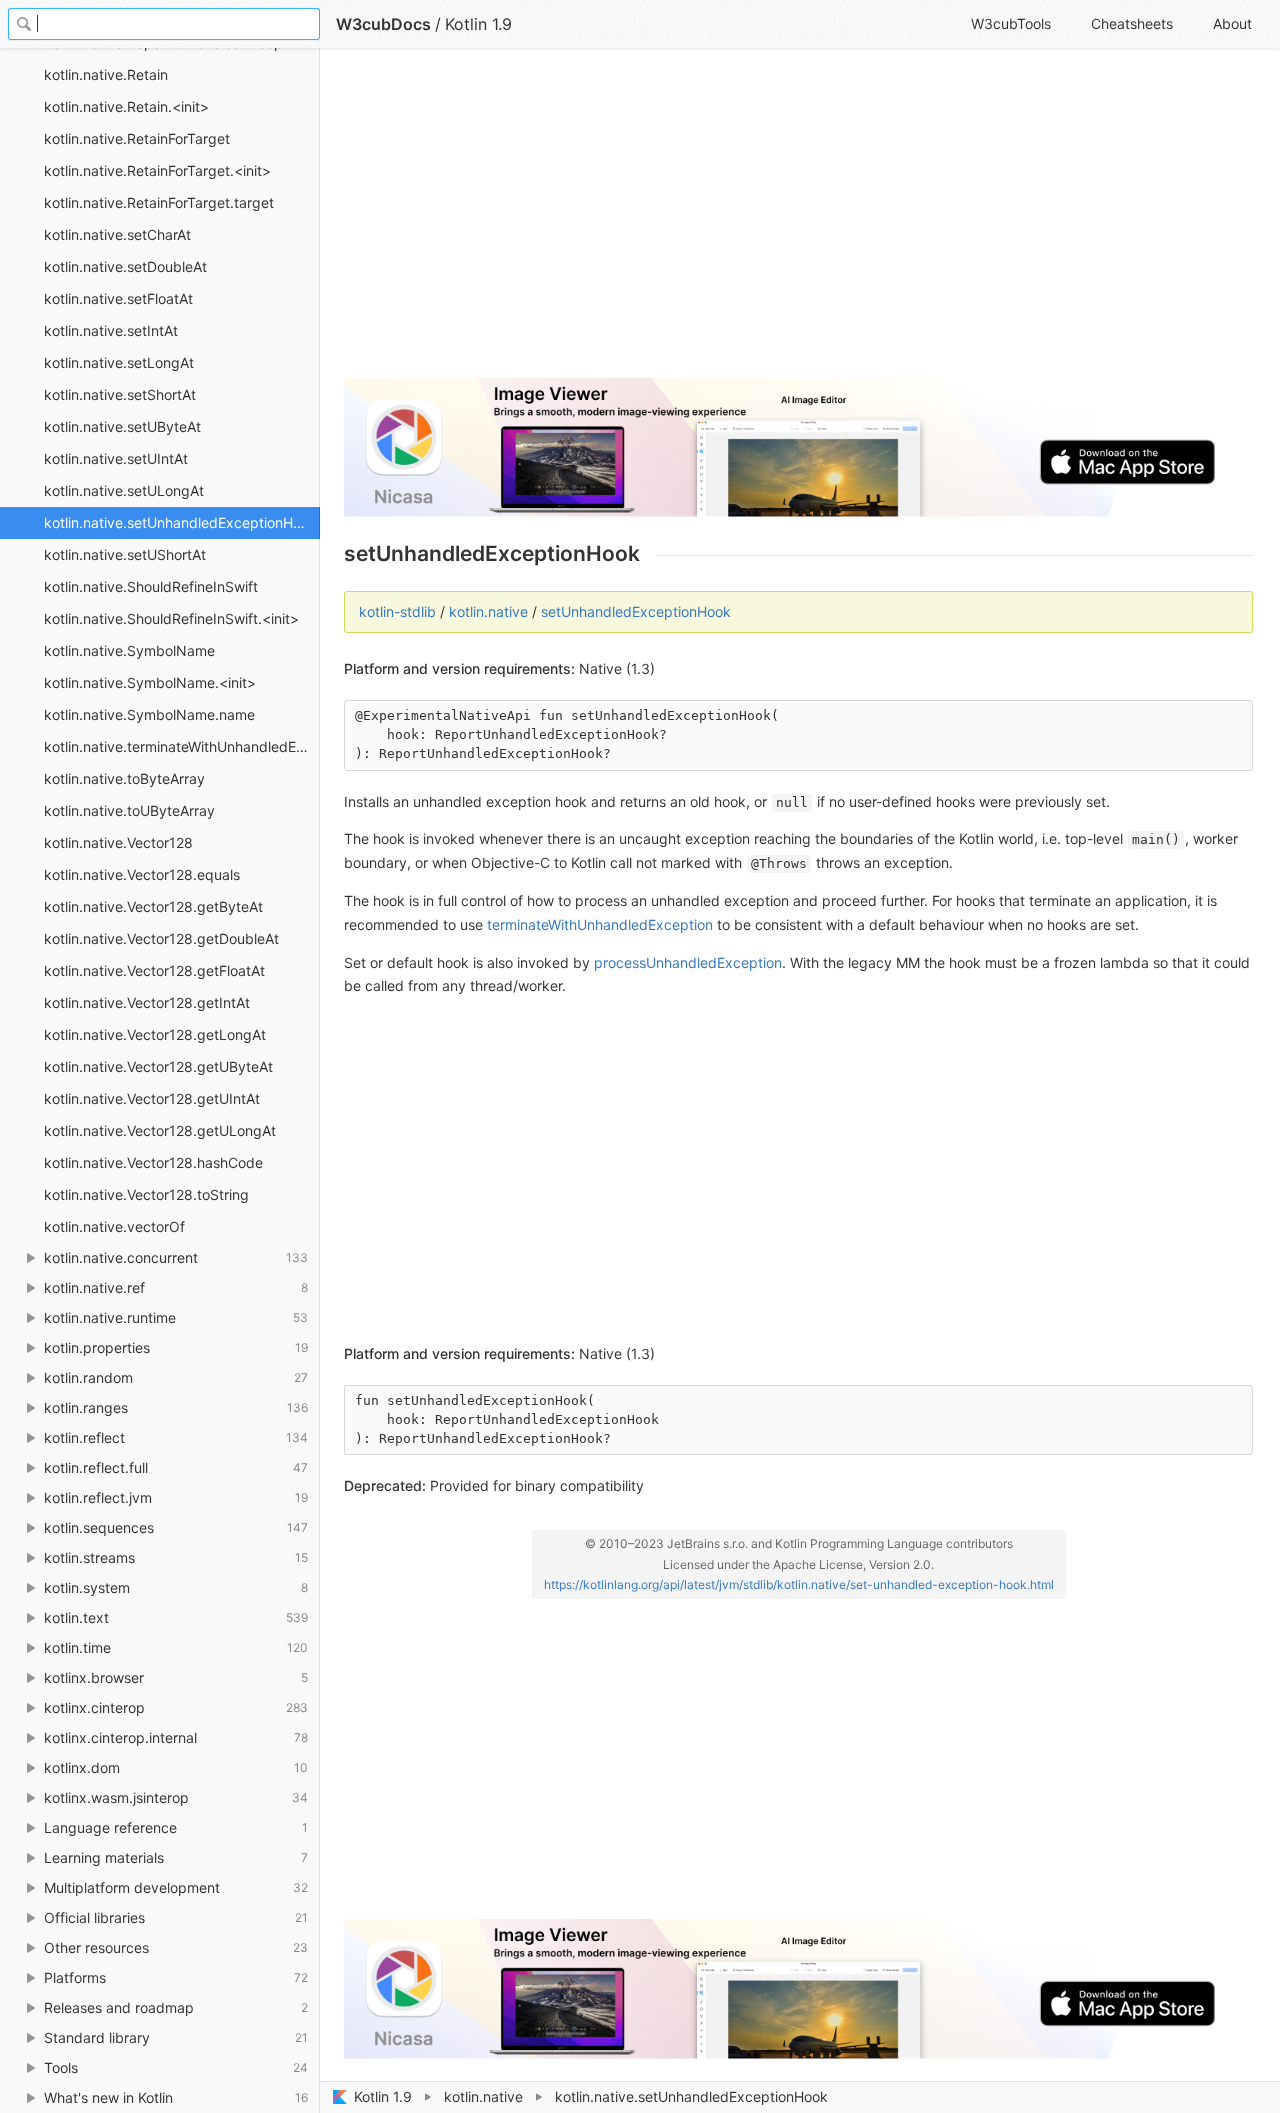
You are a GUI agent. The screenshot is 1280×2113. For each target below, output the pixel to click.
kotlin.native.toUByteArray (129, 810)
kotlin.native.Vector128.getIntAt (147, 1002)
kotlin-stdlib (397, 611)
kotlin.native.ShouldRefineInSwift (151, 586)
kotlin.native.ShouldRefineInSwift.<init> (171, 618)
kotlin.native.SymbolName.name (149, 714)
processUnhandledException (688, 962)
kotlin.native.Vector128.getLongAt (155, 1034)
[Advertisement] (798, 222)
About (1232, 23)
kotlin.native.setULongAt (124, 490)
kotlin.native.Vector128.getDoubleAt (161, 938)
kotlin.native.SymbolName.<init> (150, 682)
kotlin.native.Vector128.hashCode (153, 1162)
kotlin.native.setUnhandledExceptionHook (180, 522)
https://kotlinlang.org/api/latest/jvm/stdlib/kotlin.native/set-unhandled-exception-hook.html (799, 1584)
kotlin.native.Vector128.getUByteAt (158, 1066)
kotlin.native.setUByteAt (122, 426)
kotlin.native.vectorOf (114, 1226)
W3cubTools (1011, 23)
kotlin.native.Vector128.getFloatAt (154, 970)
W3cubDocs (383, 24)
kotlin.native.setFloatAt (118, 298)
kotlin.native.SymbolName (129, 650)
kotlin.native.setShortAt (120, 394)
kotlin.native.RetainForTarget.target (159, 202)
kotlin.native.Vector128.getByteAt (153, 906)
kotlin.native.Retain (106, 74)
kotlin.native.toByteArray (124, 778)
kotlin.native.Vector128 (118, 842)
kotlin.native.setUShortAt (125, 554)
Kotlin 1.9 (383, 2096)
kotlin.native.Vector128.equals (142, 874)
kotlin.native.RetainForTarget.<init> (157, 170)
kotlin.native (483, 2096)
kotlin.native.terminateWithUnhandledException (182, 746)
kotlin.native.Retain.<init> (126, 106)
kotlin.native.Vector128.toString (146, 1194)
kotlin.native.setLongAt (119, 362)
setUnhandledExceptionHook (636, 611)
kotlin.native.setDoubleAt (125, 266)
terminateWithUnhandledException (600, 924)
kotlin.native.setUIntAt (116, 458)
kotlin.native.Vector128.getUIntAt (152, 1098)
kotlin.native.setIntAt (111, 330)
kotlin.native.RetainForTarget (137, 138)
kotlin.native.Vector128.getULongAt (160, 1130)
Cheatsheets (1132, 23)
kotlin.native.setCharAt (117, 234)
